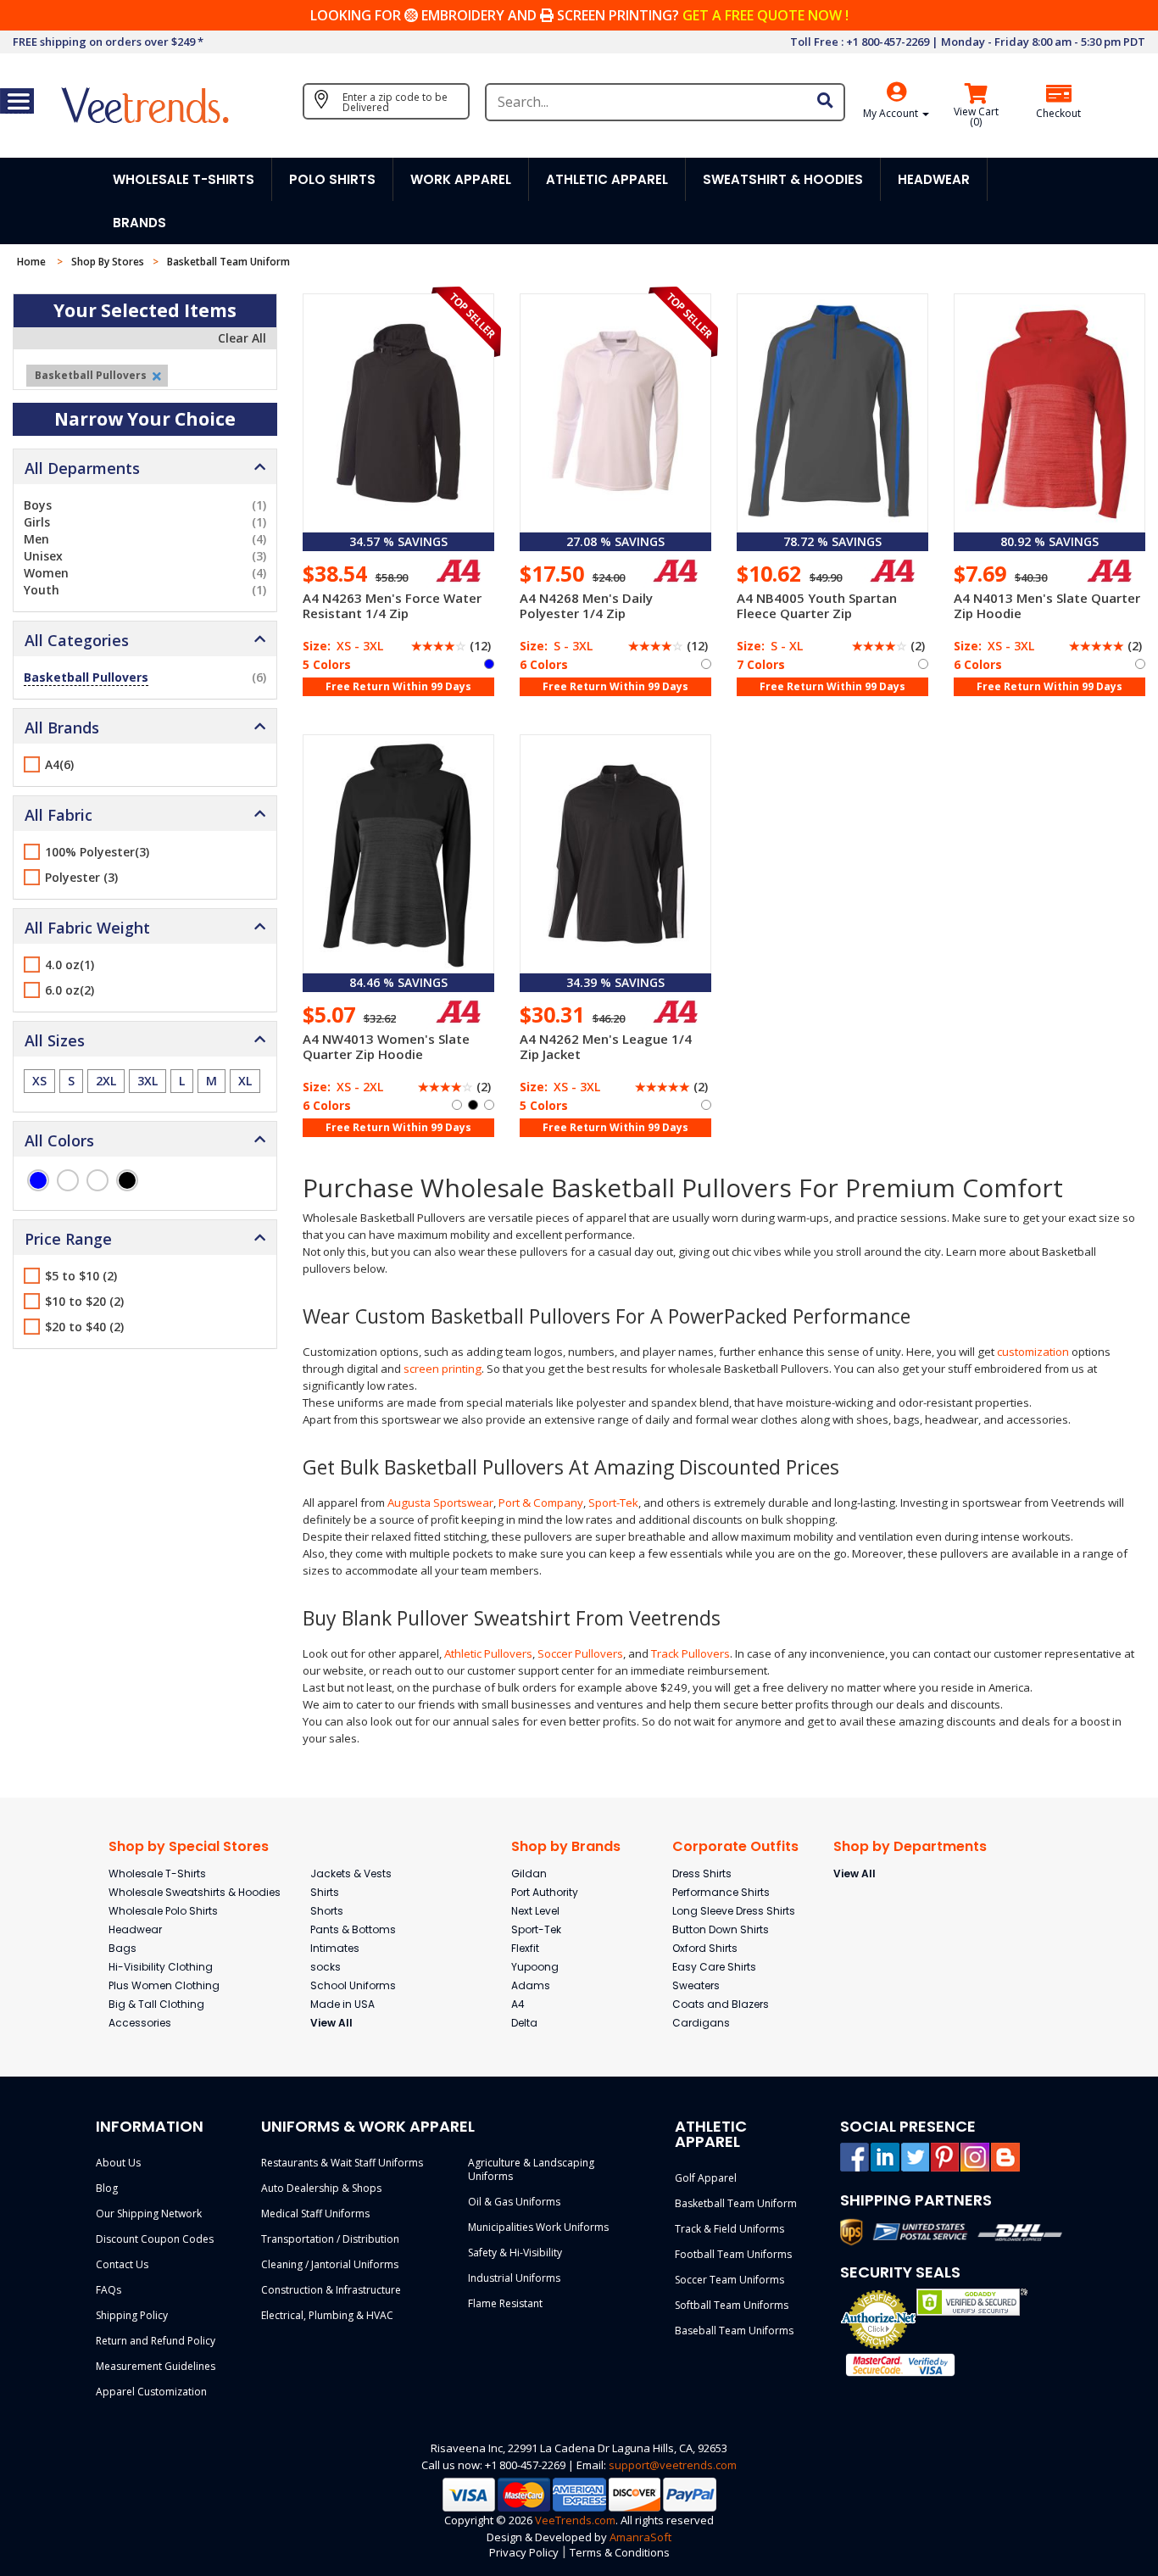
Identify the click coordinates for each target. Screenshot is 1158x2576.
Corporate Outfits (735, 1846)
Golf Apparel (706, 2178)
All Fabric (58, 815)
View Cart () (976, 117)
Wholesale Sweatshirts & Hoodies (195, 1892)
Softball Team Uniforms (732, 2305)
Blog (107, 2188)
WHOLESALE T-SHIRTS (184, 179)
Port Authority (545, 1892)
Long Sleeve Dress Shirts (734, 1911)
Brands (139, 223)
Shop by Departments (910, 1846)
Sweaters (696, 1985)
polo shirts (332, 179)
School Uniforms (353, 1985)
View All (331, 2023)
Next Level (535, 1911)
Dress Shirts (702, 1873)
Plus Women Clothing (164, 1985)
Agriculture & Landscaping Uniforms (531, 2169)
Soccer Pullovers (580, 1653)
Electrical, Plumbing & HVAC (327, 2315)
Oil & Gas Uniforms (514, 2202)
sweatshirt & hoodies (783, 179)
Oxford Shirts (705, 1948)
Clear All (242, 338)
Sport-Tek (613, 1503)
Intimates (335, 1948)
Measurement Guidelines (156, 2366)
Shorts (327, 1911)
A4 (518, 2004)
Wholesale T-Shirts (157, 1873)
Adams (531, 1985)
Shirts (325, 1892)
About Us (118, 2163)
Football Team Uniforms (733, 2254)
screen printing (443, 1369)
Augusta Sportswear (440, 1503)
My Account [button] (892, 113)
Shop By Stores (108, 262)
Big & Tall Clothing (156, 2004)
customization (1033, 1352)
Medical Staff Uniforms (315, 2214)
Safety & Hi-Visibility (515, 2253)
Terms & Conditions (620, 2552)
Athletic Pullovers (488, 1653)
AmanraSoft (640, 2537)
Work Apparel (461, 179)
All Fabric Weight (87, 928)
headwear (934, 179)
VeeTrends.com (575, 2520)
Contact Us (122, 2264)
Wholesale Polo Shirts (163, 1911)
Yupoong (535, 1967)
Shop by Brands (566, 1846)
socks (326, 1967)
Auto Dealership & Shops (321, 2188)
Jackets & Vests (351, 1873)
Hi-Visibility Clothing (161, 1967)
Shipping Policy (132, 2315)
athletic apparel (607, 179)
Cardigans (701, 2023)
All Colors (59, 1140)
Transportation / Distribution (330, 2239)
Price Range (68, 1239)
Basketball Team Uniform (736, 2203)
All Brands (62, 728)
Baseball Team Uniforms (734, 2331)
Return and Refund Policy (156, 2341)
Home (33, 262)
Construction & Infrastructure (331, 2290)
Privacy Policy (524, 2552)
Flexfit (525, 1948)
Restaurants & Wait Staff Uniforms (342, 2163)
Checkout (1058, 114)
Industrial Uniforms (514, 2278)
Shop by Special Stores (189, 1846)
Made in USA (342, 2004)
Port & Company (541, 1503)
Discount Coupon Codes (155, 2239)
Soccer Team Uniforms (729, 2280)
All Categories (77, 640)
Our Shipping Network (149, 2214)
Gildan (529, 1873)
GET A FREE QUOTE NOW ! (766, 15)
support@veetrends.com (673, 2465)
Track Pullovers (690, 1653)
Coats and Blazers (721, 2004)
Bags (122, 1948)
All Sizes (55, 1040)
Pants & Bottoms (353, 1929)
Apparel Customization (151, 2392)
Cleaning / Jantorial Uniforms (330, 2264)
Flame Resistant (505, 2303)
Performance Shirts (721, 1892)
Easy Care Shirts (714, 1967)
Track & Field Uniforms (729, 2229)
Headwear (135, 1929)
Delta (524, 2023)
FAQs (109, 2290)
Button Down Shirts (721, 1929)
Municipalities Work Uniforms (538, 2227)
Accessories (140, 2023)
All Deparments (82, 468)
